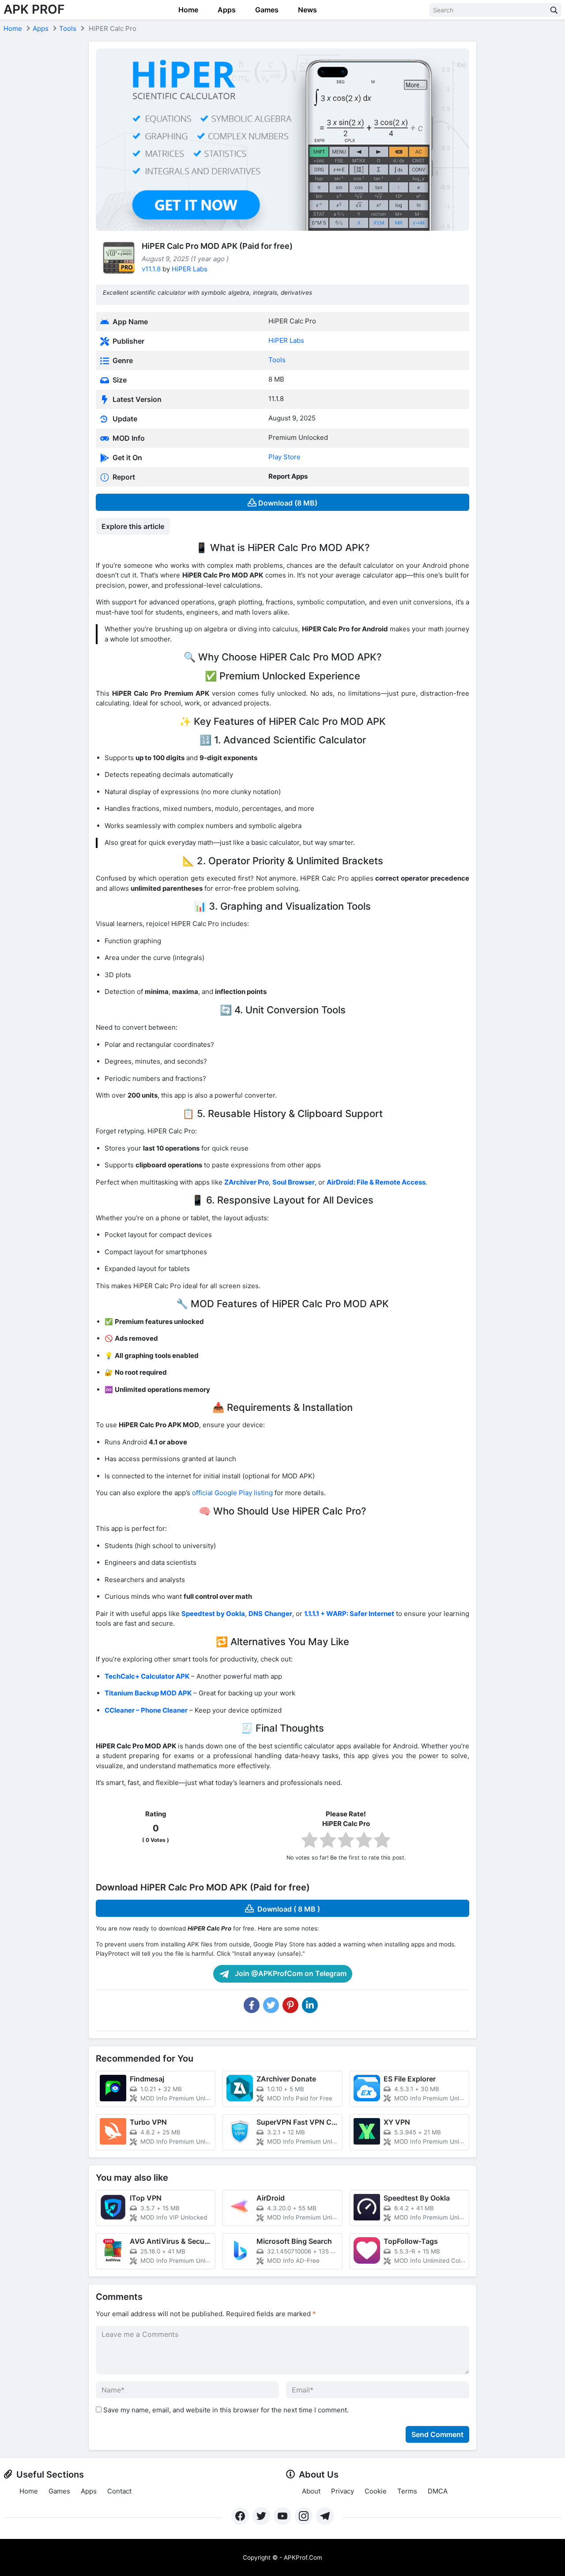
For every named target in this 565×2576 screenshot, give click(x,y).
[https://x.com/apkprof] (261, 2516)
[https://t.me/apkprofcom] (325, 2516)
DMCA (438, 2491)
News (307, 10)
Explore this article (133, 526)
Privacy (343, 2491)
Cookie (376, 2491)
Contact (119, 2491)
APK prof (34, 9)
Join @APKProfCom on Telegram (290, 1973)
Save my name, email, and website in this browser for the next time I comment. (226, 2410)
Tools (68, 28)
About (311, 2491)
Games (266, 10)
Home (187, 10)
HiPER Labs (190, 269)
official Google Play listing (232, 1493)
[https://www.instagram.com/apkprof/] (304, 2516)
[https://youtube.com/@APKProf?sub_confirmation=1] (282, 2516)
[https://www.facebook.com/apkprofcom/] (240, 2516)
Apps (226, 10)
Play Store (284, 457)
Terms (407, 2491)
